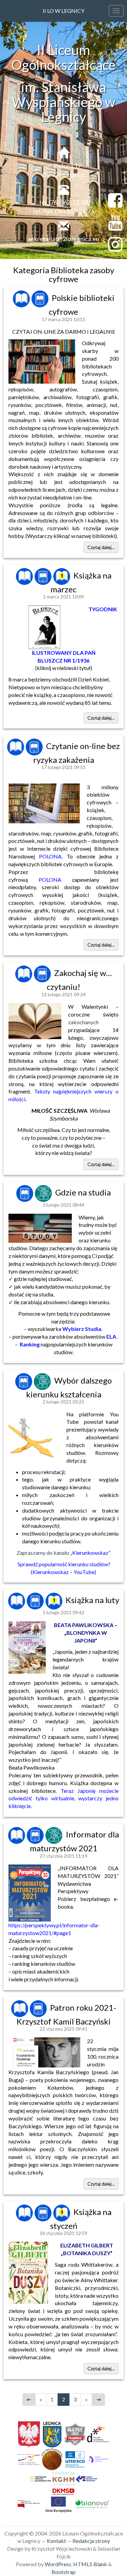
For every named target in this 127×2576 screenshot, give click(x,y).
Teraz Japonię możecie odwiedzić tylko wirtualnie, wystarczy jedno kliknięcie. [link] (63, 1798)
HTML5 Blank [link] (90, 2564)
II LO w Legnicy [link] (63, 11)
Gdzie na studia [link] (83, 1192)
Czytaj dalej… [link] (101, 547)
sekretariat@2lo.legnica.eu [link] (64, 239)
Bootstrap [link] (63, 2572)
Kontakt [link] (56, 2541)
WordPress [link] (58, 2564)
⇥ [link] (98, 2399)
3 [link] (75, 2399)
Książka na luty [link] (92, 1600)
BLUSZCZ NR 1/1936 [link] (63, 660)
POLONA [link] (50, 856)
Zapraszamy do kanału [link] (63, 1553)
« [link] (41, 2399)
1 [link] (52, 2399)
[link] (22, 298)
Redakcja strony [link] (91, 2541)
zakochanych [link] (83, 1022)
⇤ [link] (29, 2399)
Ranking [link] (30, 1344)
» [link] (86, 2399)
